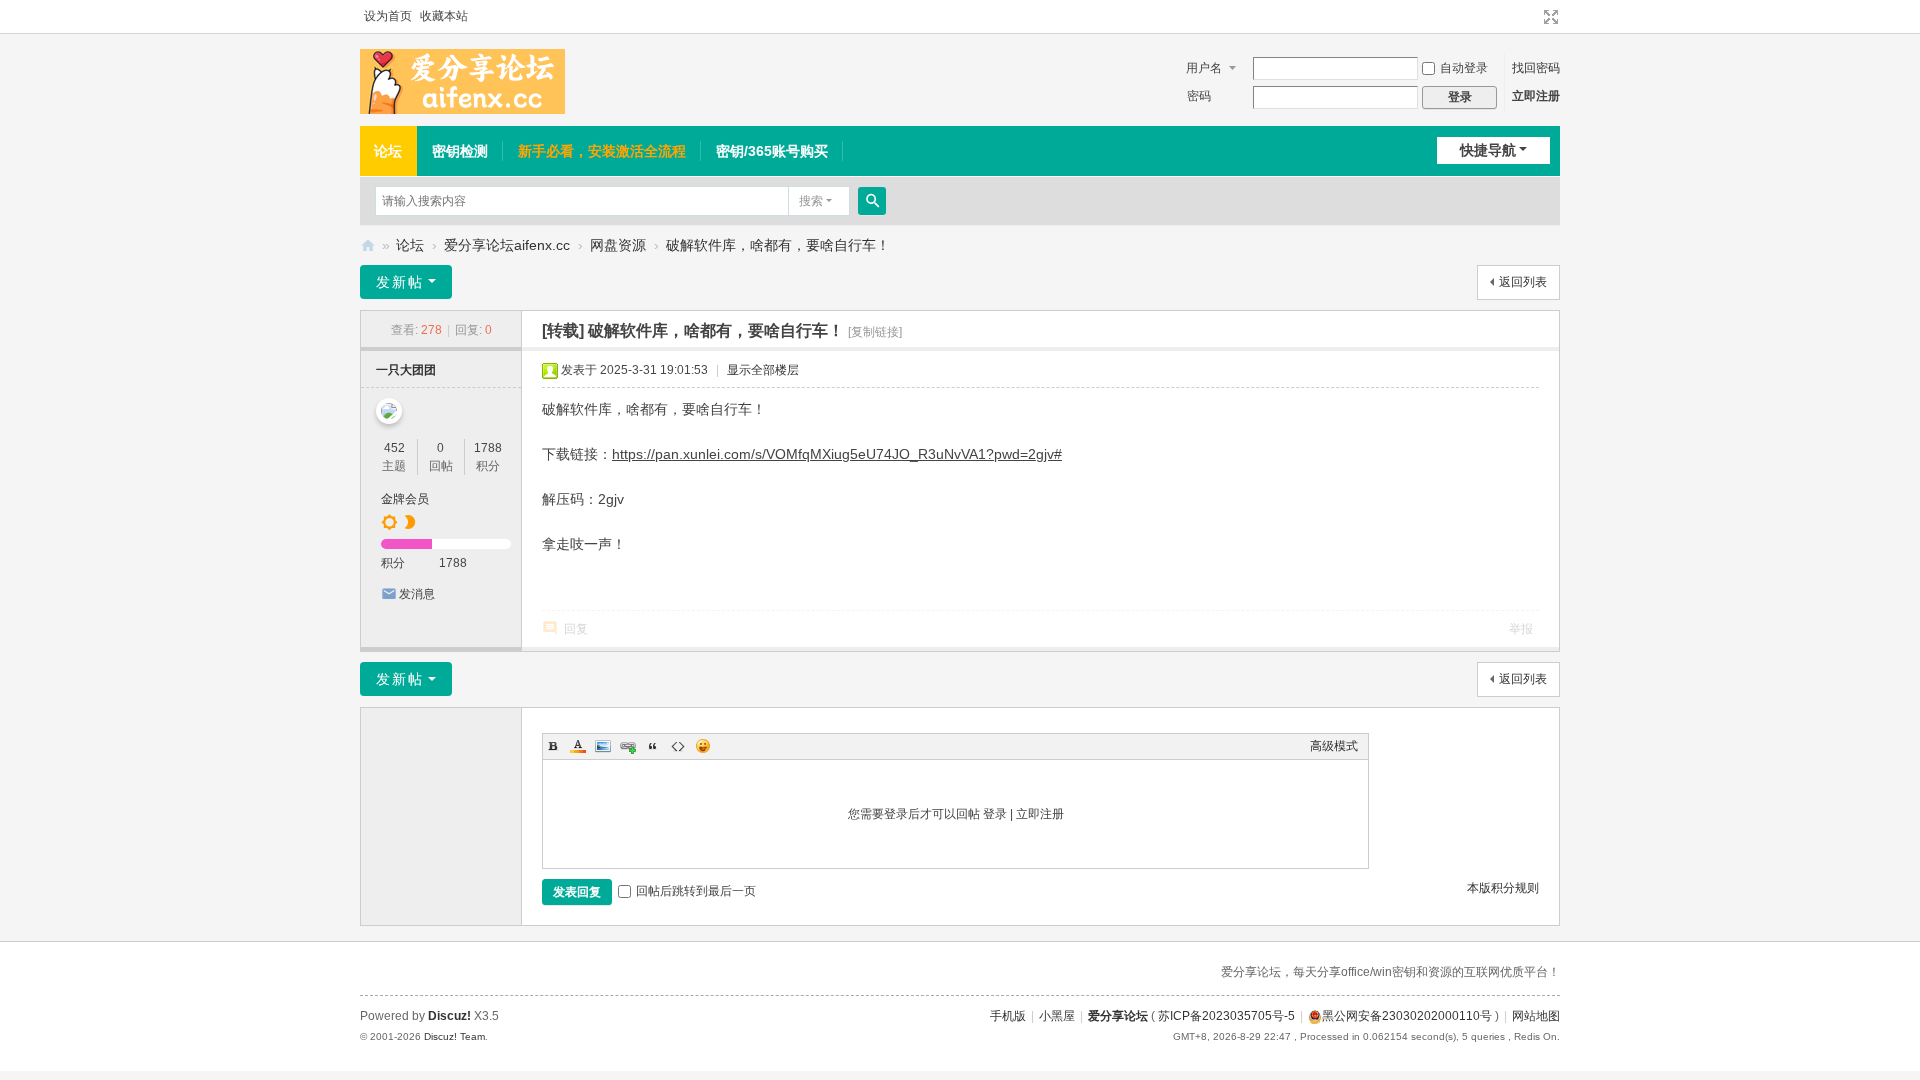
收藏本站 (444, 16)
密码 (1199, 96)
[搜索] (872, 201)
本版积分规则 (1503, 888)
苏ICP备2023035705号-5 (1226, 1016)
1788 (488, 448)
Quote (653, 746)
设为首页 (388, 16)
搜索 (811, 201)
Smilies (703, 746)
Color (578, 746)
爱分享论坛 (368, 245)
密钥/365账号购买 (772, 151)
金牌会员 (405, 499)
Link (628, 746)
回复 (576, 629)
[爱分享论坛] (462, 81)
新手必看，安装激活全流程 (602, 151)
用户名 (1204, 68)
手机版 (1008, 1016)
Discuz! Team (454, 1036)
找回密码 (1536, 68)
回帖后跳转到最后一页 (696, 891)
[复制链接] (875, 332)
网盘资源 (618, 245)
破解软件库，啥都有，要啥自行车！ (778, 245)
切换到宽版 (1551, 17)
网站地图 (1536, 1016)
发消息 (417, 594)
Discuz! (449, 1016)
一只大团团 (406, 370)
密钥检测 (460, 151)
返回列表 (1523, 282)
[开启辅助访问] (1532, 17)
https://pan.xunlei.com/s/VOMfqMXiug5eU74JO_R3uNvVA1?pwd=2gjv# (837, 454)
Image (603, 746)
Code (678, 746)
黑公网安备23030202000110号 (1407, 1016)
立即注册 (1536, 96)
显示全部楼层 (763, 370)
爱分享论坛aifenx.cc (507, 245)
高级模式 (1334, 746)
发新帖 (400, 282)
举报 (1521, 629)
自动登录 (1464, 68)
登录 (995, 814)
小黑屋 (1057, 1016)
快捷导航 (1488, 150)
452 (394, 448)
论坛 (388, 151)
